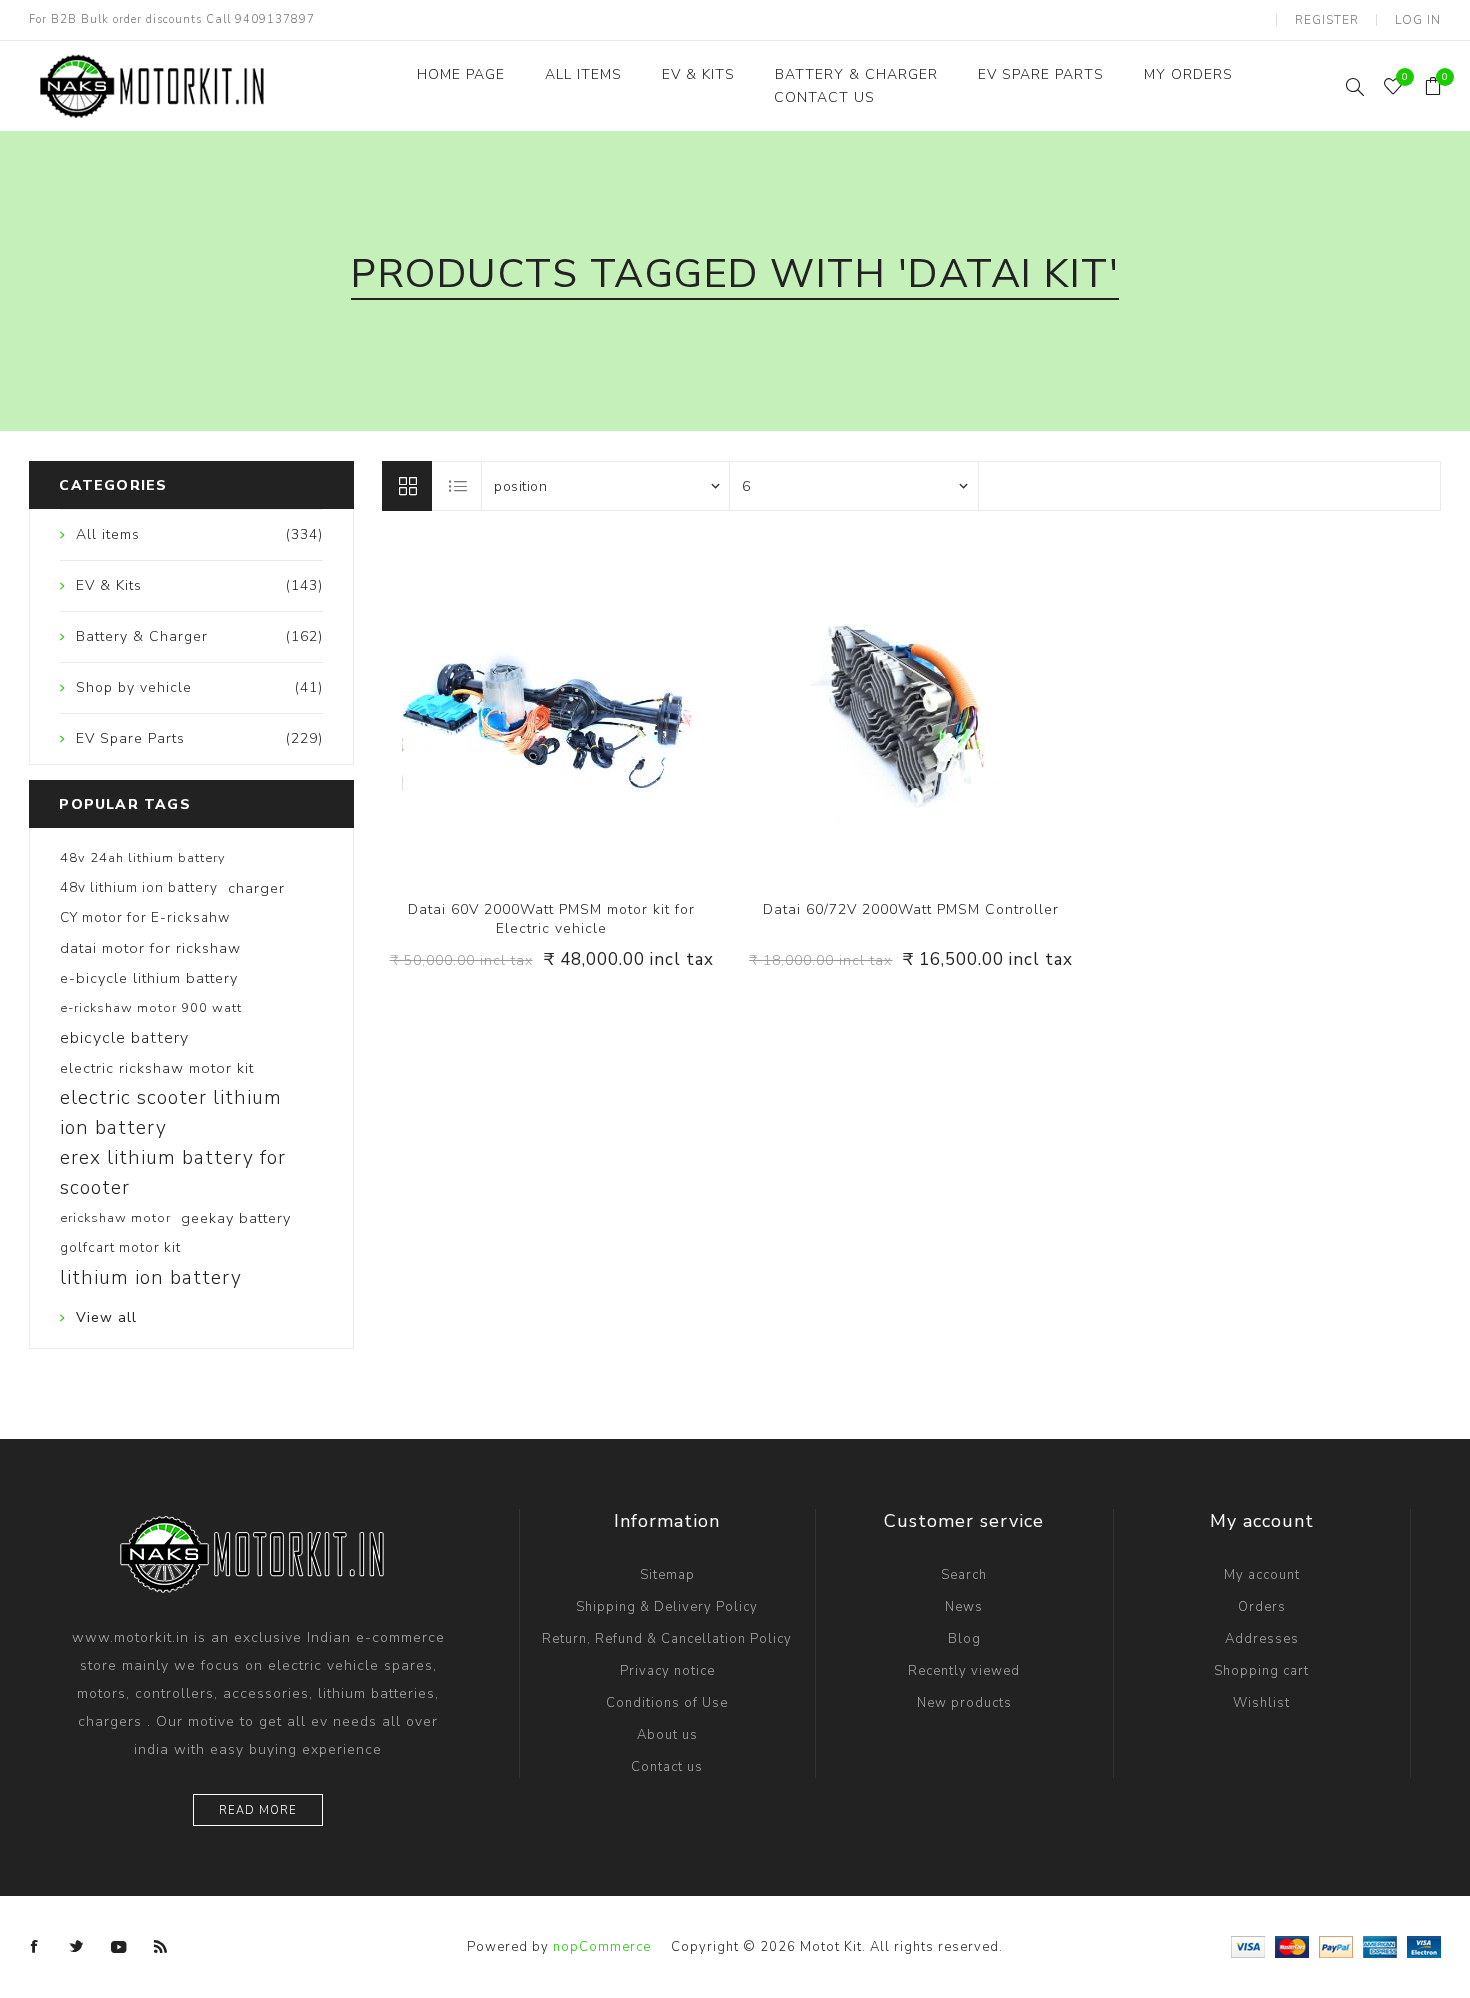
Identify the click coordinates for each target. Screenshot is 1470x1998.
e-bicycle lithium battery (149, 978)
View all (106, 1317)
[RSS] (161, 1947)
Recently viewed (964, 1671)
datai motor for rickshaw (150, 948)
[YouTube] (119, 1947)
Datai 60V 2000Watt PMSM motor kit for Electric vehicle (551, 919)
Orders (1262, 1607)
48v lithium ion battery (139, 887)
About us (667, 1735)
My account (1262, 1575)
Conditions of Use (667, 1703)
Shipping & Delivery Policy (667, 1607)
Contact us (667, 1767)
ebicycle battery (124, 1038)
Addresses (1262, 1639)
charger (256, 888)
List (458, 486)
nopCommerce (602, 1947)
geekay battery (236, 1218)
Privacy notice (667, 1671)
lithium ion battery (151, 1278)
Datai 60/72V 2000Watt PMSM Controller (911, 909)
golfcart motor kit (120, 1247)
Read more (258, 1810)
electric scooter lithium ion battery (171, 1113)
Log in (1418, 20)
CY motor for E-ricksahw (145, 917)
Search (964, 1575)
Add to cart (592, 710)
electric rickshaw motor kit (157, 1068)
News (964, 1607)
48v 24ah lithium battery (143, 858)
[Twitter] (77, 1947)
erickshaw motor (115, 1218)
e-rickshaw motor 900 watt (151, 1008)
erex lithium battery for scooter (173, 1173)
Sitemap (667, 1575)
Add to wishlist (551, 710)
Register (1327, 20)
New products (964, 1703)
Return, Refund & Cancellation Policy (667, 1639)
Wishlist (1261, 1703)
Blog (964, 1639)
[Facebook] (35, 1947)
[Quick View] (511, 710)
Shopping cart (1261, 1671)
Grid (407, 486)
